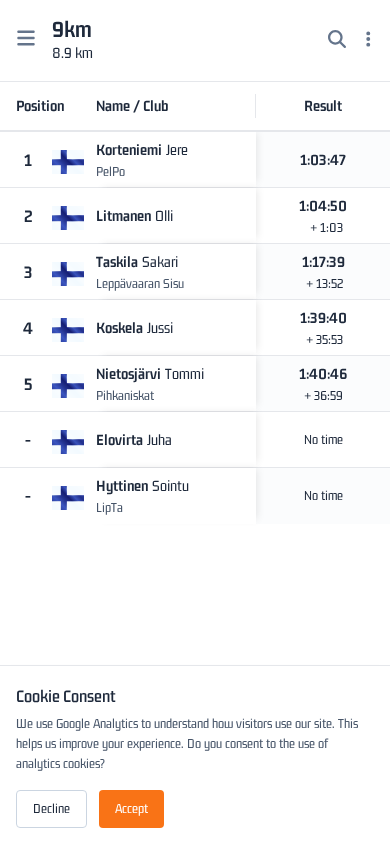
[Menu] (368, 41)
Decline (51, 808)
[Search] (337, 41)
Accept (131, 808)
